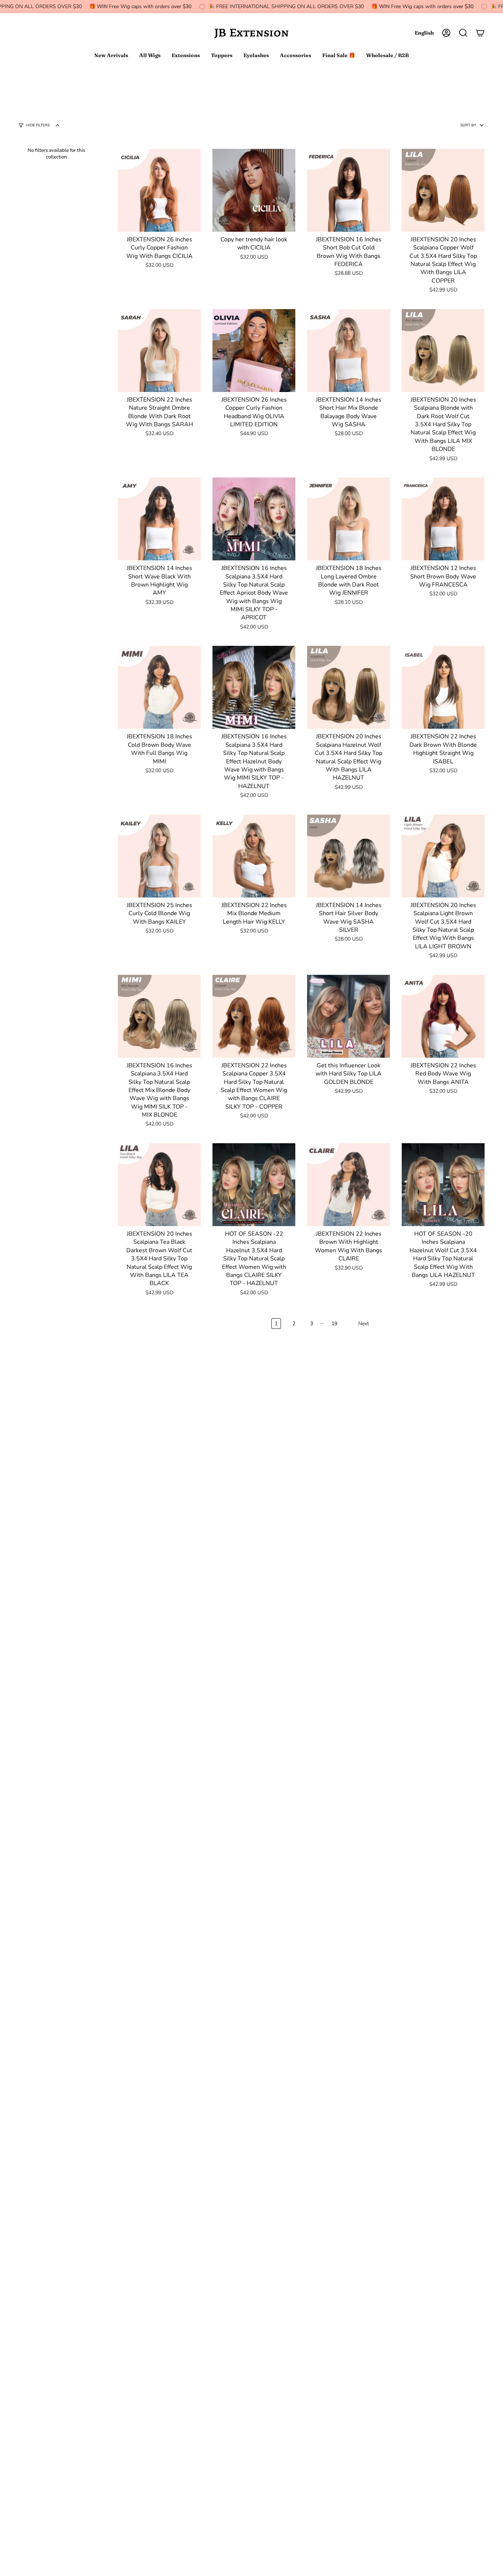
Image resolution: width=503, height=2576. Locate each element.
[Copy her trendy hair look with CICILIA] (254, 190)
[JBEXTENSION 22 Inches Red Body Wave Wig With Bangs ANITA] (443, 1016)
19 (334, 1324)
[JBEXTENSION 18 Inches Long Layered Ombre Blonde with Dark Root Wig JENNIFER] (349, 519)
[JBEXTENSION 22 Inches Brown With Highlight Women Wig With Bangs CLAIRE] (349, 1185)
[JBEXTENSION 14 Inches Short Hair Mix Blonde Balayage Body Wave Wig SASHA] (349, 351)
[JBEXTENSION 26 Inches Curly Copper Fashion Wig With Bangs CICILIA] (159, 190)
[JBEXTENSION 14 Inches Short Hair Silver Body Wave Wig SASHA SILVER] (349, 856)
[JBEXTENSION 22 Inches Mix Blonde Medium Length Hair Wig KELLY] (254, 856)
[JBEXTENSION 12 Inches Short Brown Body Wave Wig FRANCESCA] (443, 519)
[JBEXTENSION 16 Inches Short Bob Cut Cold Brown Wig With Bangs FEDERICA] (349, 190)
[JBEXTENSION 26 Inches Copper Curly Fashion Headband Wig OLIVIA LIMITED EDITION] (254, 351)
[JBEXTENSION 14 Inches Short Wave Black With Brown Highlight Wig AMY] (159, 519)
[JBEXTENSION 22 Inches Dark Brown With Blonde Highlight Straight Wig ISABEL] (443, 687)
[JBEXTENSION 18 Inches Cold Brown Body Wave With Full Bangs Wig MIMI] (159, 687)
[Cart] (480, 33)
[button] (463, 33)
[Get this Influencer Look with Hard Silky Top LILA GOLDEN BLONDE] (349, 1016)
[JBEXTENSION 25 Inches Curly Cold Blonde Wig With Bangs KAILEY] (159, 856)
